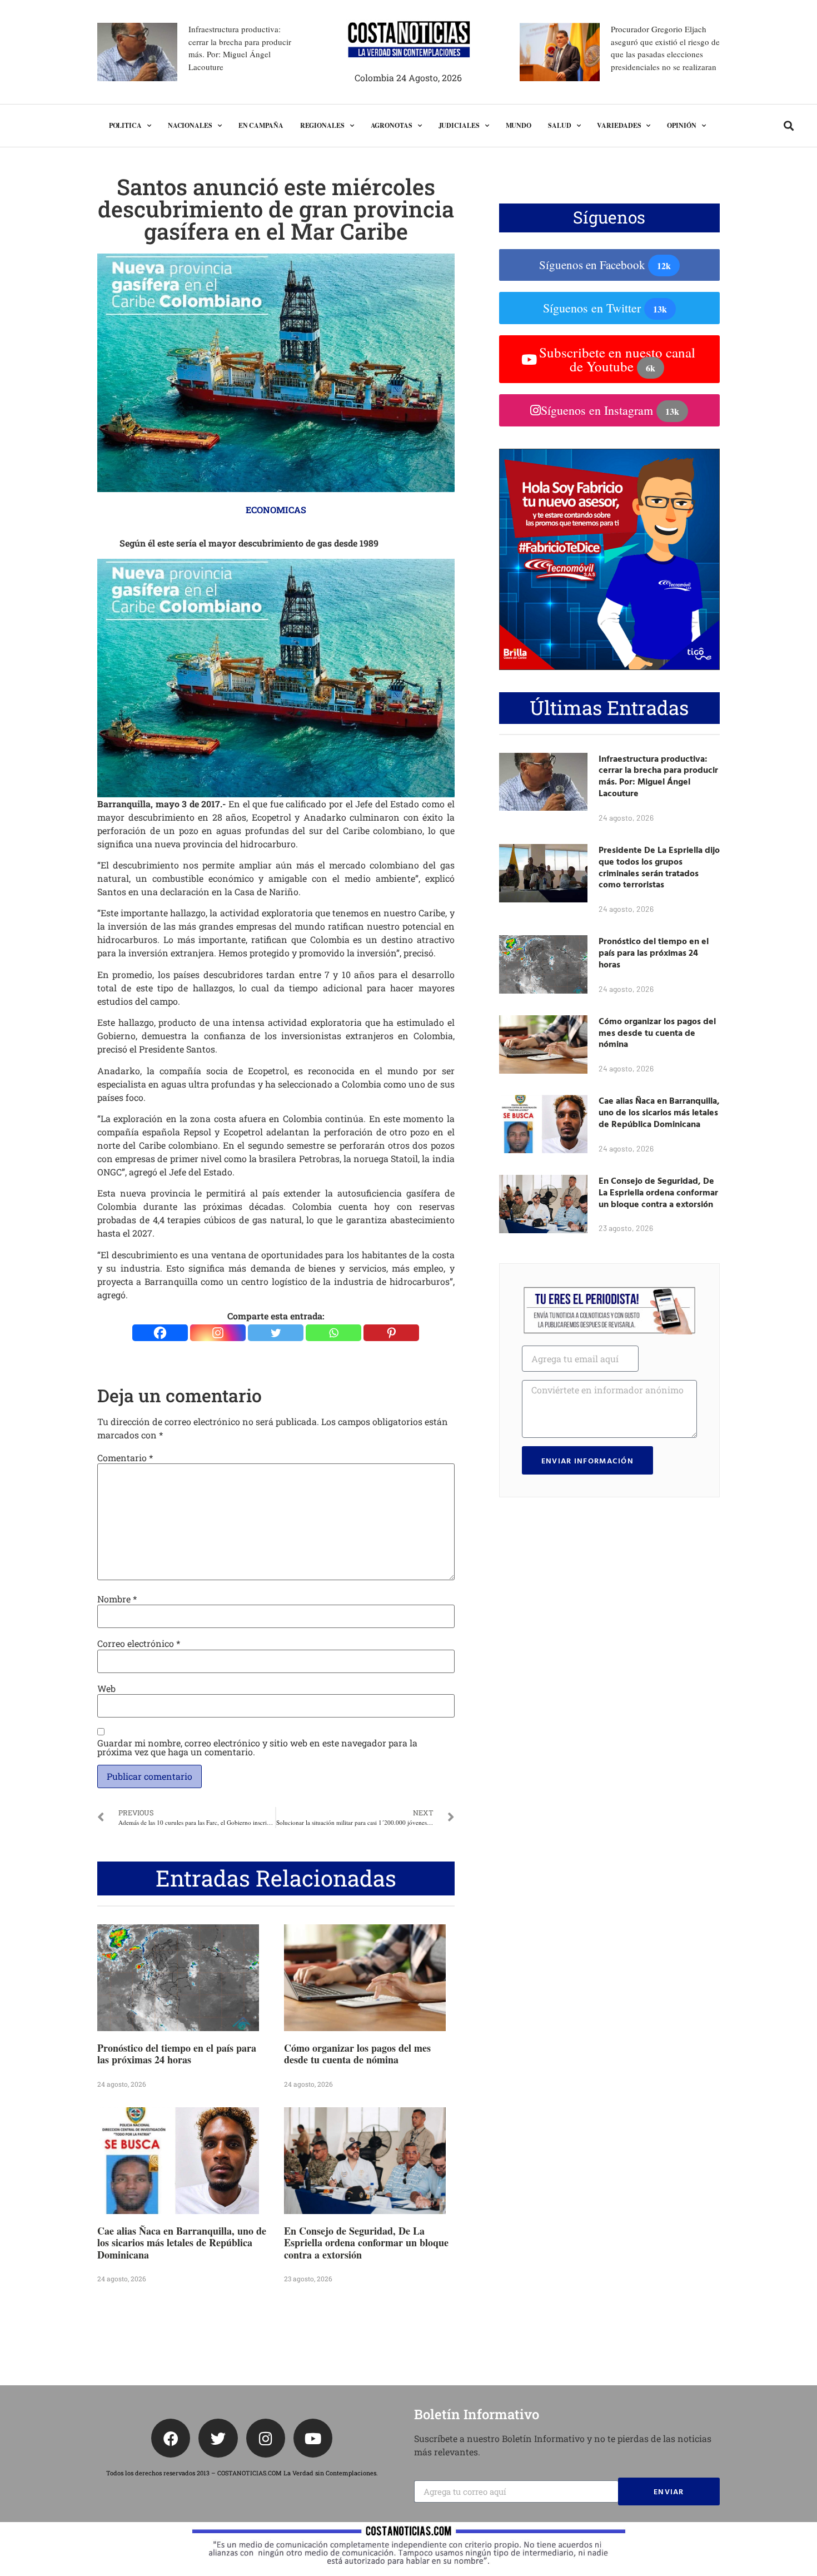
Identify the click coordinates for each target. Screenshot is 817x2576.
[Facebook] (160, 1333)
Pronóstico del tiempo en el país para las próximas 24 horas (177, 2054)
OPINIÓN (681, 125)
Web (106, 1689)
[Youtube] (313, 2438)
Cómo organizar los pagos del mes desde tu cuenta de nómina (357, 2054)
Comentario (125, 1458)
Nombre (117, 1599)
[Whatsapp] (333, 1333)
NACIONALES (190, 125)
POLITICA (125, 125)
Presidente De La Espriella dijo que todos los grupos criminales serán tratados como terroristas (659, 867)
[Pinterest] (391, 1333)
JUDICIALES (459, 125)
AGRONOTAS (392, 125)
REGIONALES (322, 125)
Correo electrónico (139, 1644)
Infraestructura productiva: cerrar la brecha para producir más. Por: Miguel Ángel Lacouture (658, 776)
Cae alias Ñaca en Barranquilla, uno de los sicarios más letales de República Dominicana (182, 2243)
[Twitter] (276, 1333)
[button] (788, 126)
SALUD (560, 125)
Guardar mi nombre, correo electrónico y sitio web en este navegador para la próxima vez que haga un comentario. (257, 1748)
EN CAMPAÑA (261, 125)
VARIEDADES (619, 125)
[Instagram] (218, 1333)
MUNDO (519, 125)
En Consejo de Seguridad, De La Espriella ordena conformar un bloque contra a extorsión (366, 2243)
